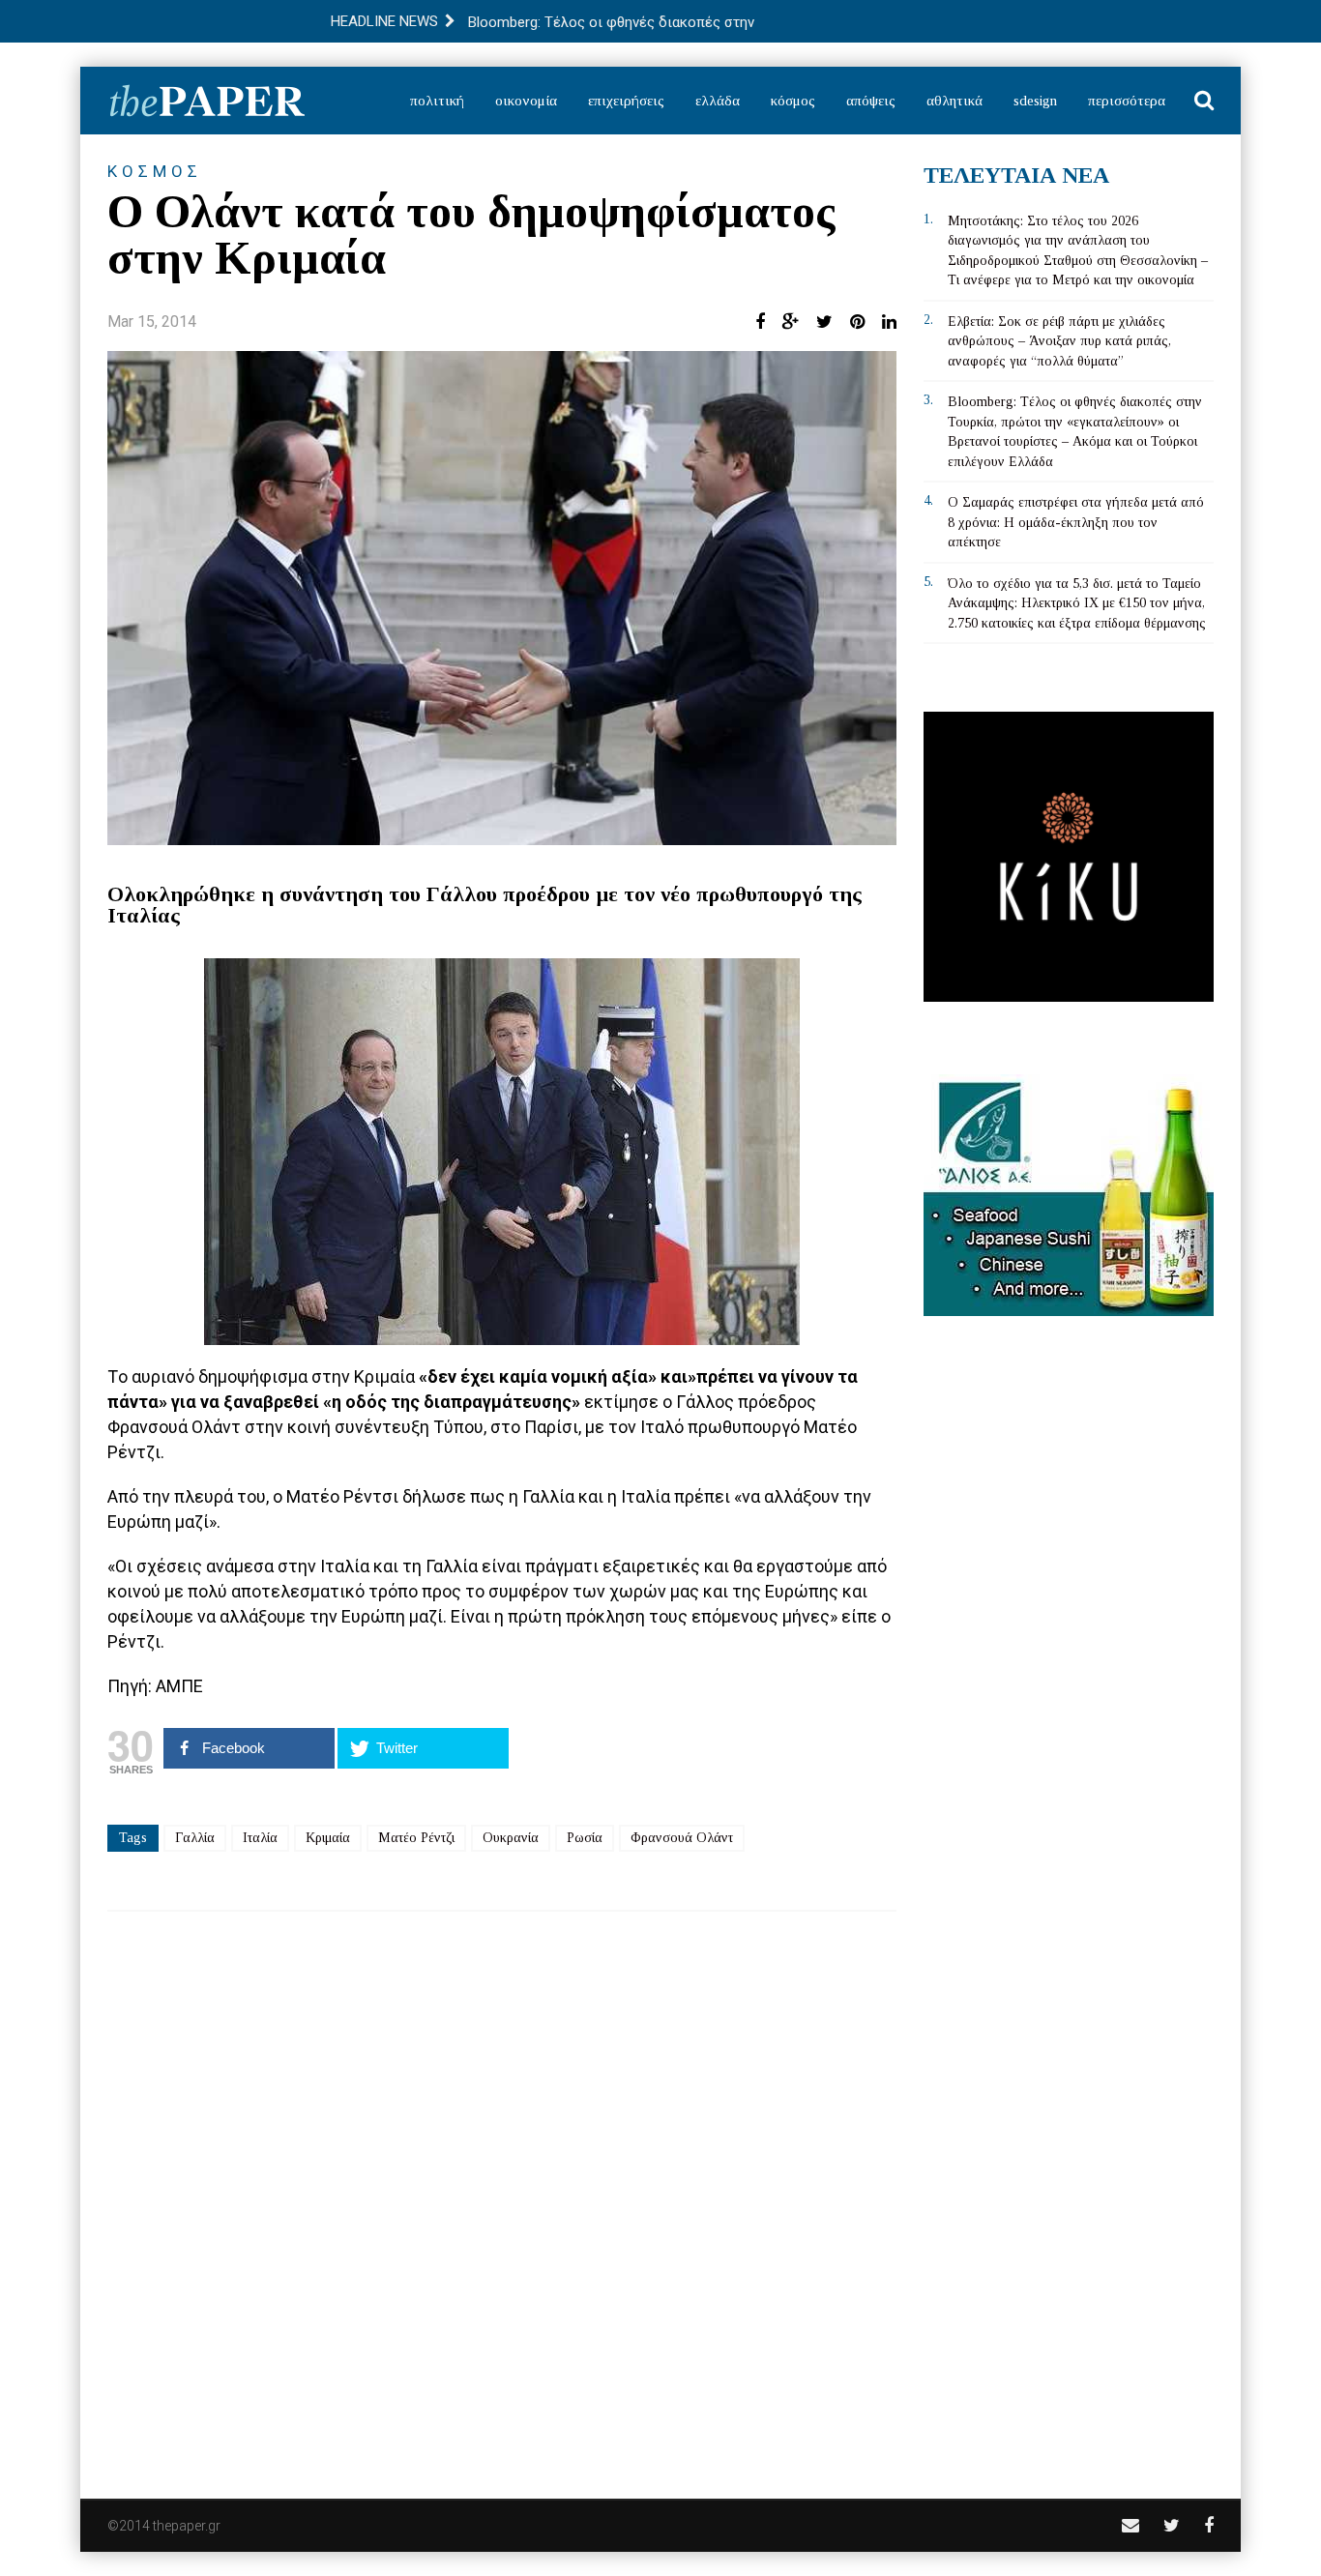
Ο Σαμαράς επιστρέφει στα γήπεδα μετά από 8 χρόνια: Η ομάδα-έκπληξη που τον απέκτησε (1076, 522)
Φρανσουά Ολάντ (682, 1838)
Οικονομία (526, 101)
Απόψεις (871, 101)
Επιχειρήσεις (626, 101)
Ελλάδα (718, 101)
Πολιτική (437, 101)
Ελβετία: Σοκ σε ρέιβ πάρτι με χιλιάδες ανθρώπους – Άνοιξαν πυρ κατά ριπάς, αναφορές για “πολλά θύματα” (1059, 341)
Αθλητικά (954, 101)
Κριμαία (328, 1838)
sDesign (1035, 101)
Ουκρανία (511, 1838)
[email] (1130, 2525)
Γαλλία (195, 1838)
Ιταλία (260, 1838)
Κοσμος (155, 171)
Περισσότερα (1127, 101)
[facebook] (1209, 2525)
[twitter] (1172, 2525)
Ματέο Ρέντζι (416, 1838)
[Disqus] (502, 2192)
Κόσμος (793, 101)
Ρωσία (585, 1838)
